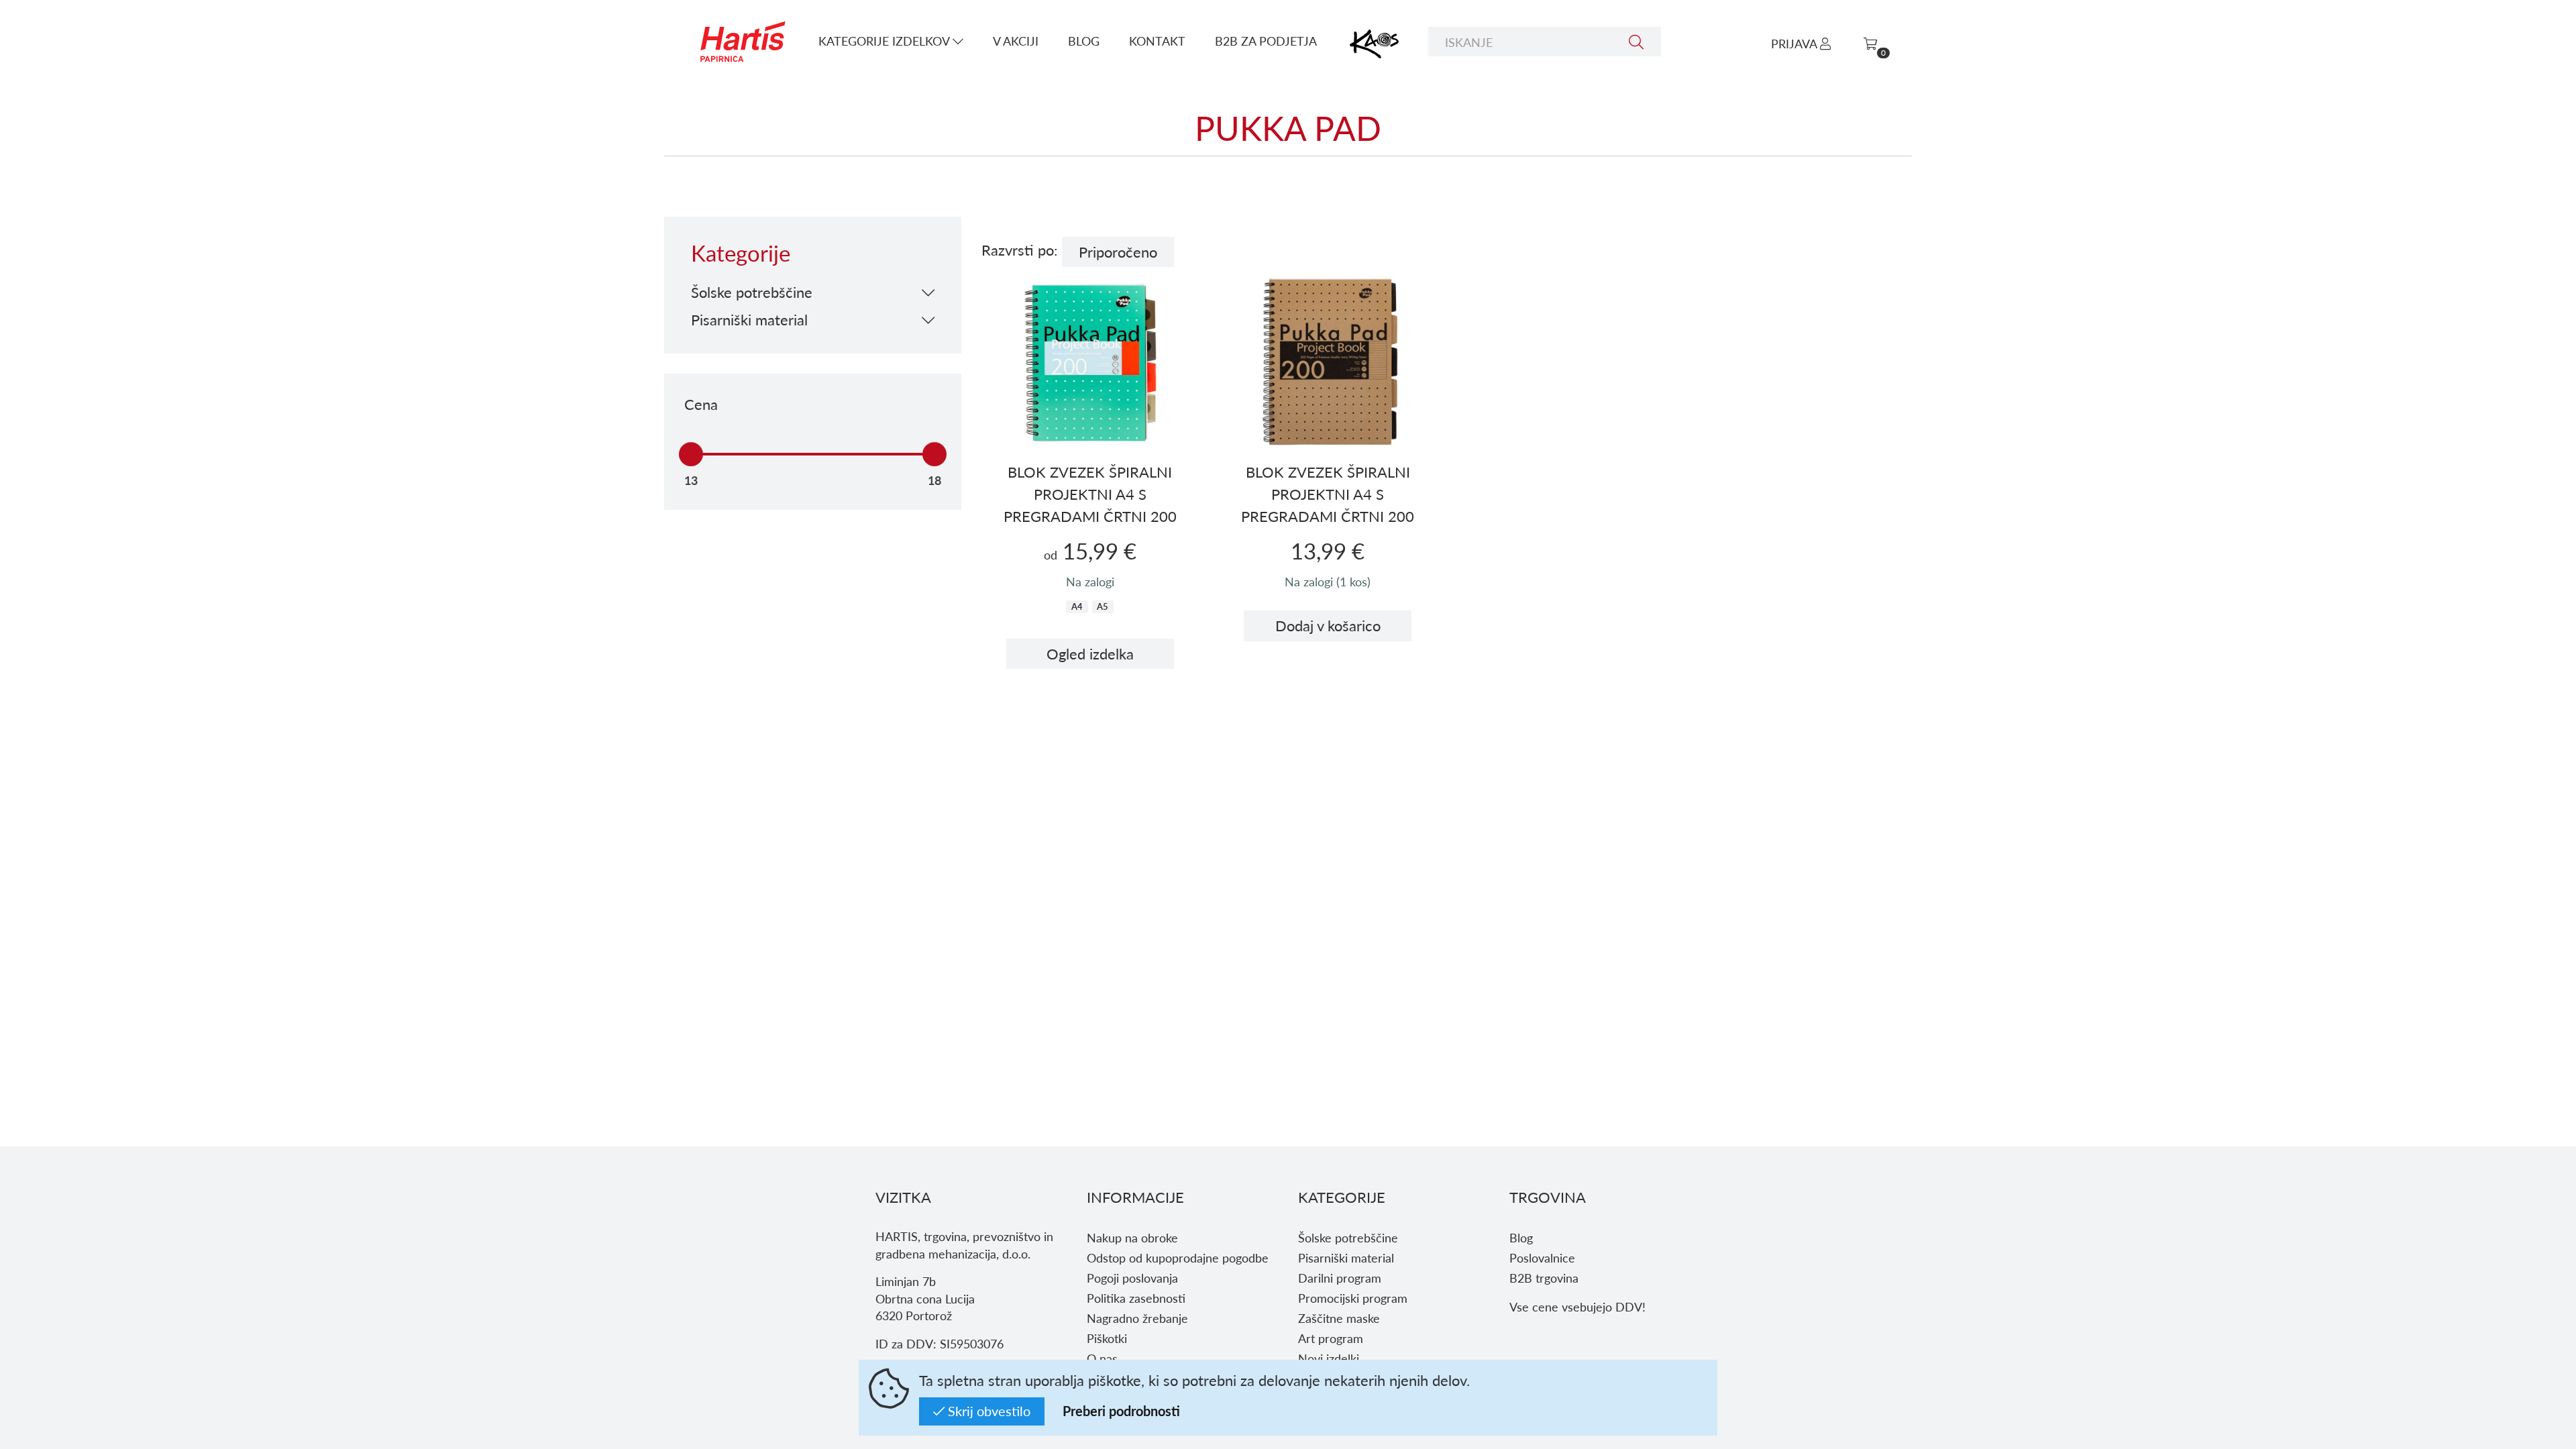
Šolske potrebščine (1348, 1237)
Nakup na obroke (1132, 1237)
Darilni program (1340, 1278)
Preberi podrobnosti (1121, 1411)
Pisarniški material (1346, 1257)
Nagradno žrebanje (1137, 1318)
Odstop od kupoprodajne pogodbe (1178, 1257)
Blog (1084, 41)
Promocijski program (1353, 1298)
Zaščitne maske (1339, 1318)
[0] (1870, 43)
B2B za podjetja (1266, 41)
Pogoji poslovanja (1132, 1278)
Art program (1331, 1338)
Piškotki (1107, 1338)
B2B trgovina (1544, 1278)
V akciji (1016, 41)
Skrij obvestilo (987, 1411)
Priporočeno (1118, 252)
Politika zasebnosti (1136, 1298)
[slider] (691, 454)
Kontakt (1157, 41)
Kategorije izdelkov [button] (885, 41)
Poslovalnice (1542, 1257)
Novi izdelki (1329, 1358)
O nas (1102, 1358)
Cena (701, 404)
